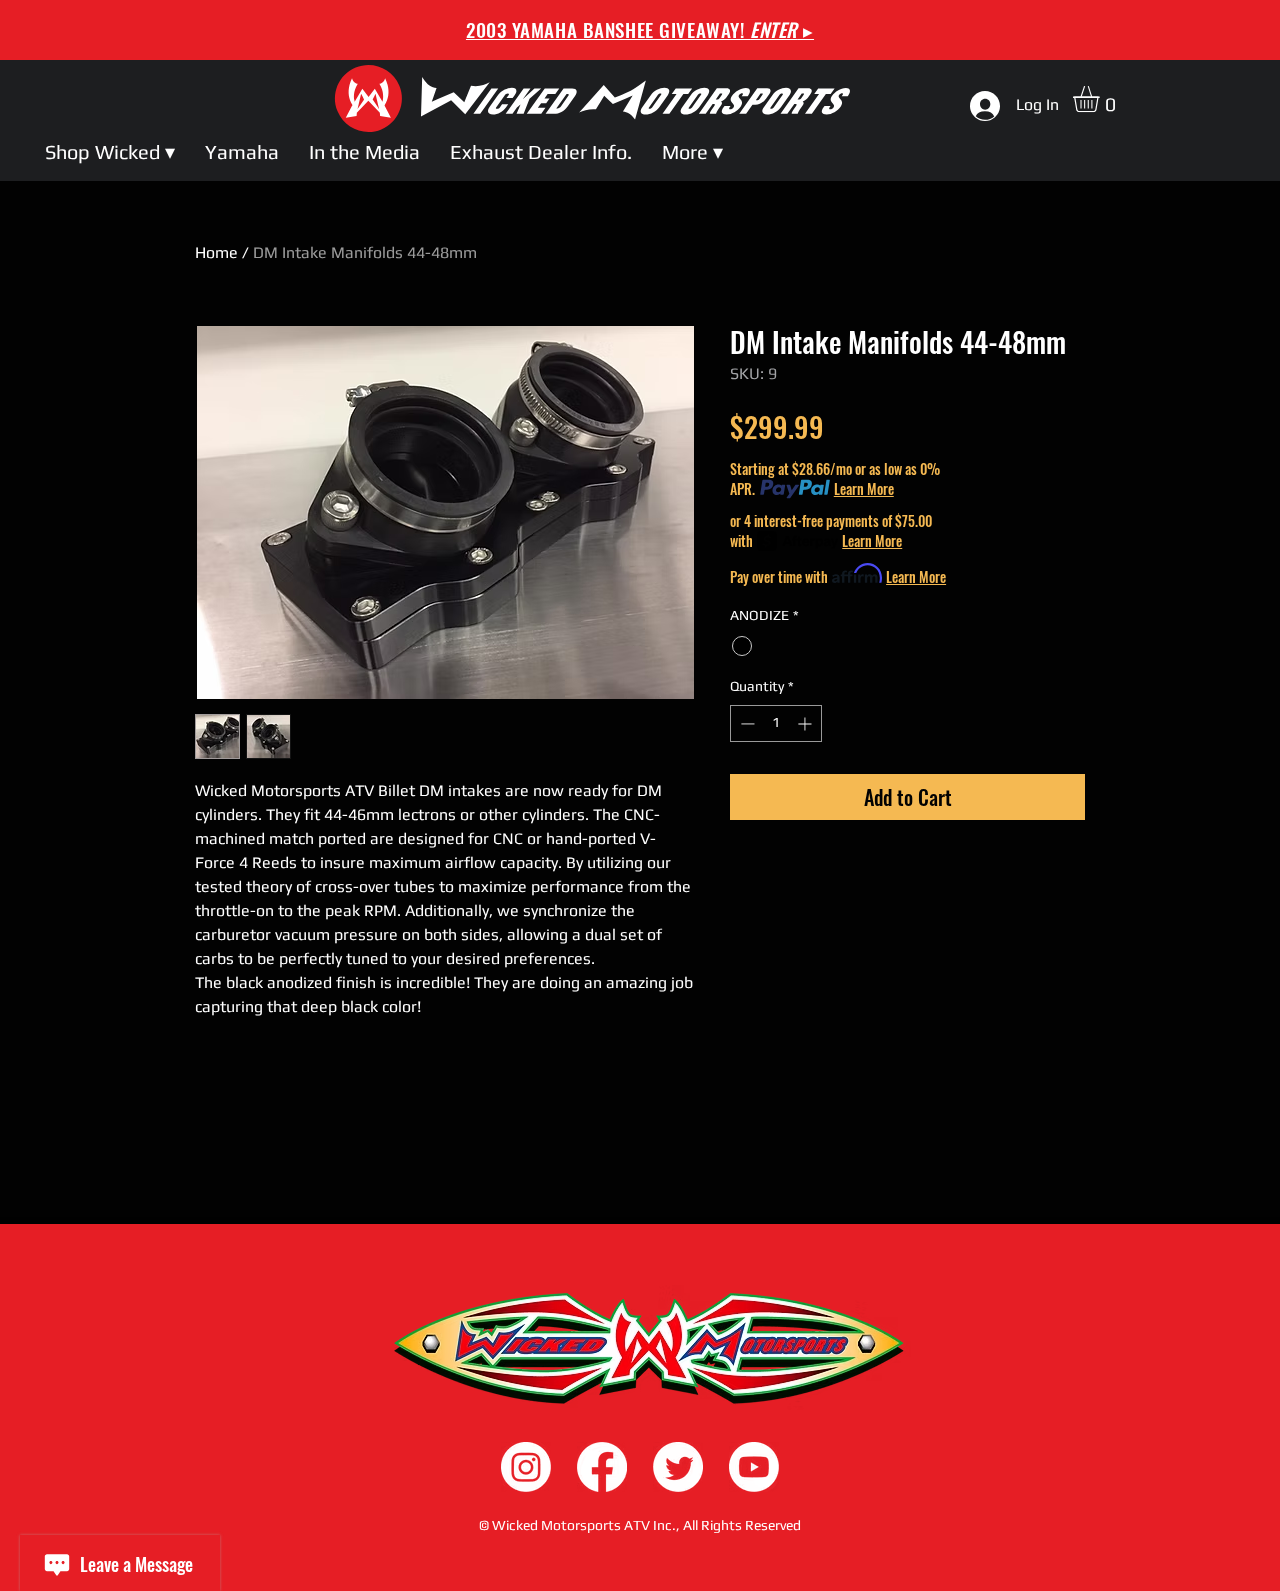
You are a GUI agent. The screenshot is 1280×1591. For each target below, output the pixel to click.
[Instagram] (526, 1467)
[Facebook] (602, 1467)
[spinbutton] (776, 723)
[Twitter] (678, 1467)
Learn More (864, 489)
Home (216, 252)
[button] (1101, 99)
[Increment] (806, 723)
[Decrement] (745, 723)
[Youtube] (754, 1467)
